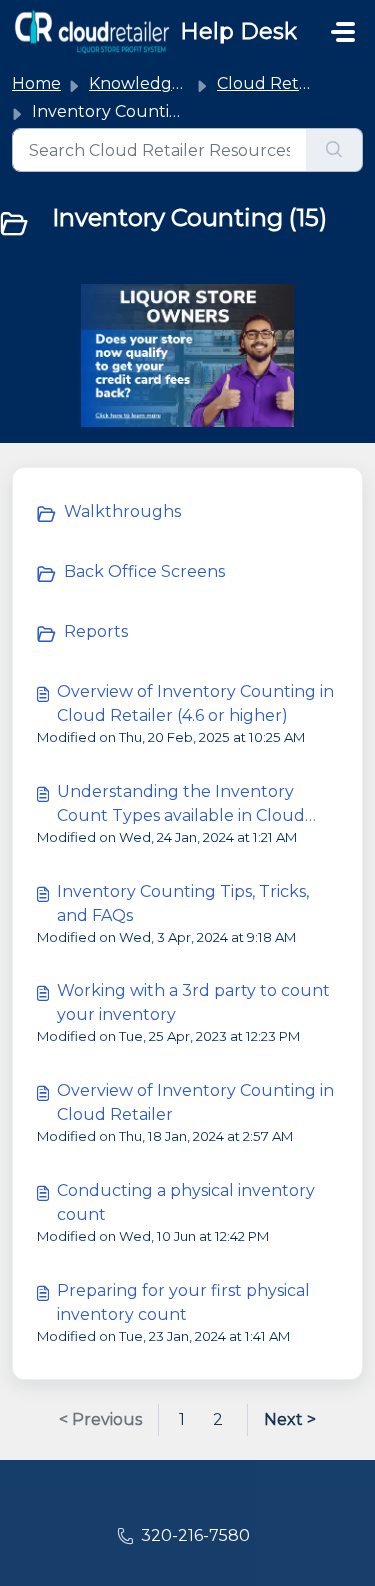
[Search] (334, 150)
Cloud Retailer (275, 83)
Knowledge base (156, 83)
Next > (290, 1419)
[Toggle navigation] (343, 32)
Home (36, 83)
